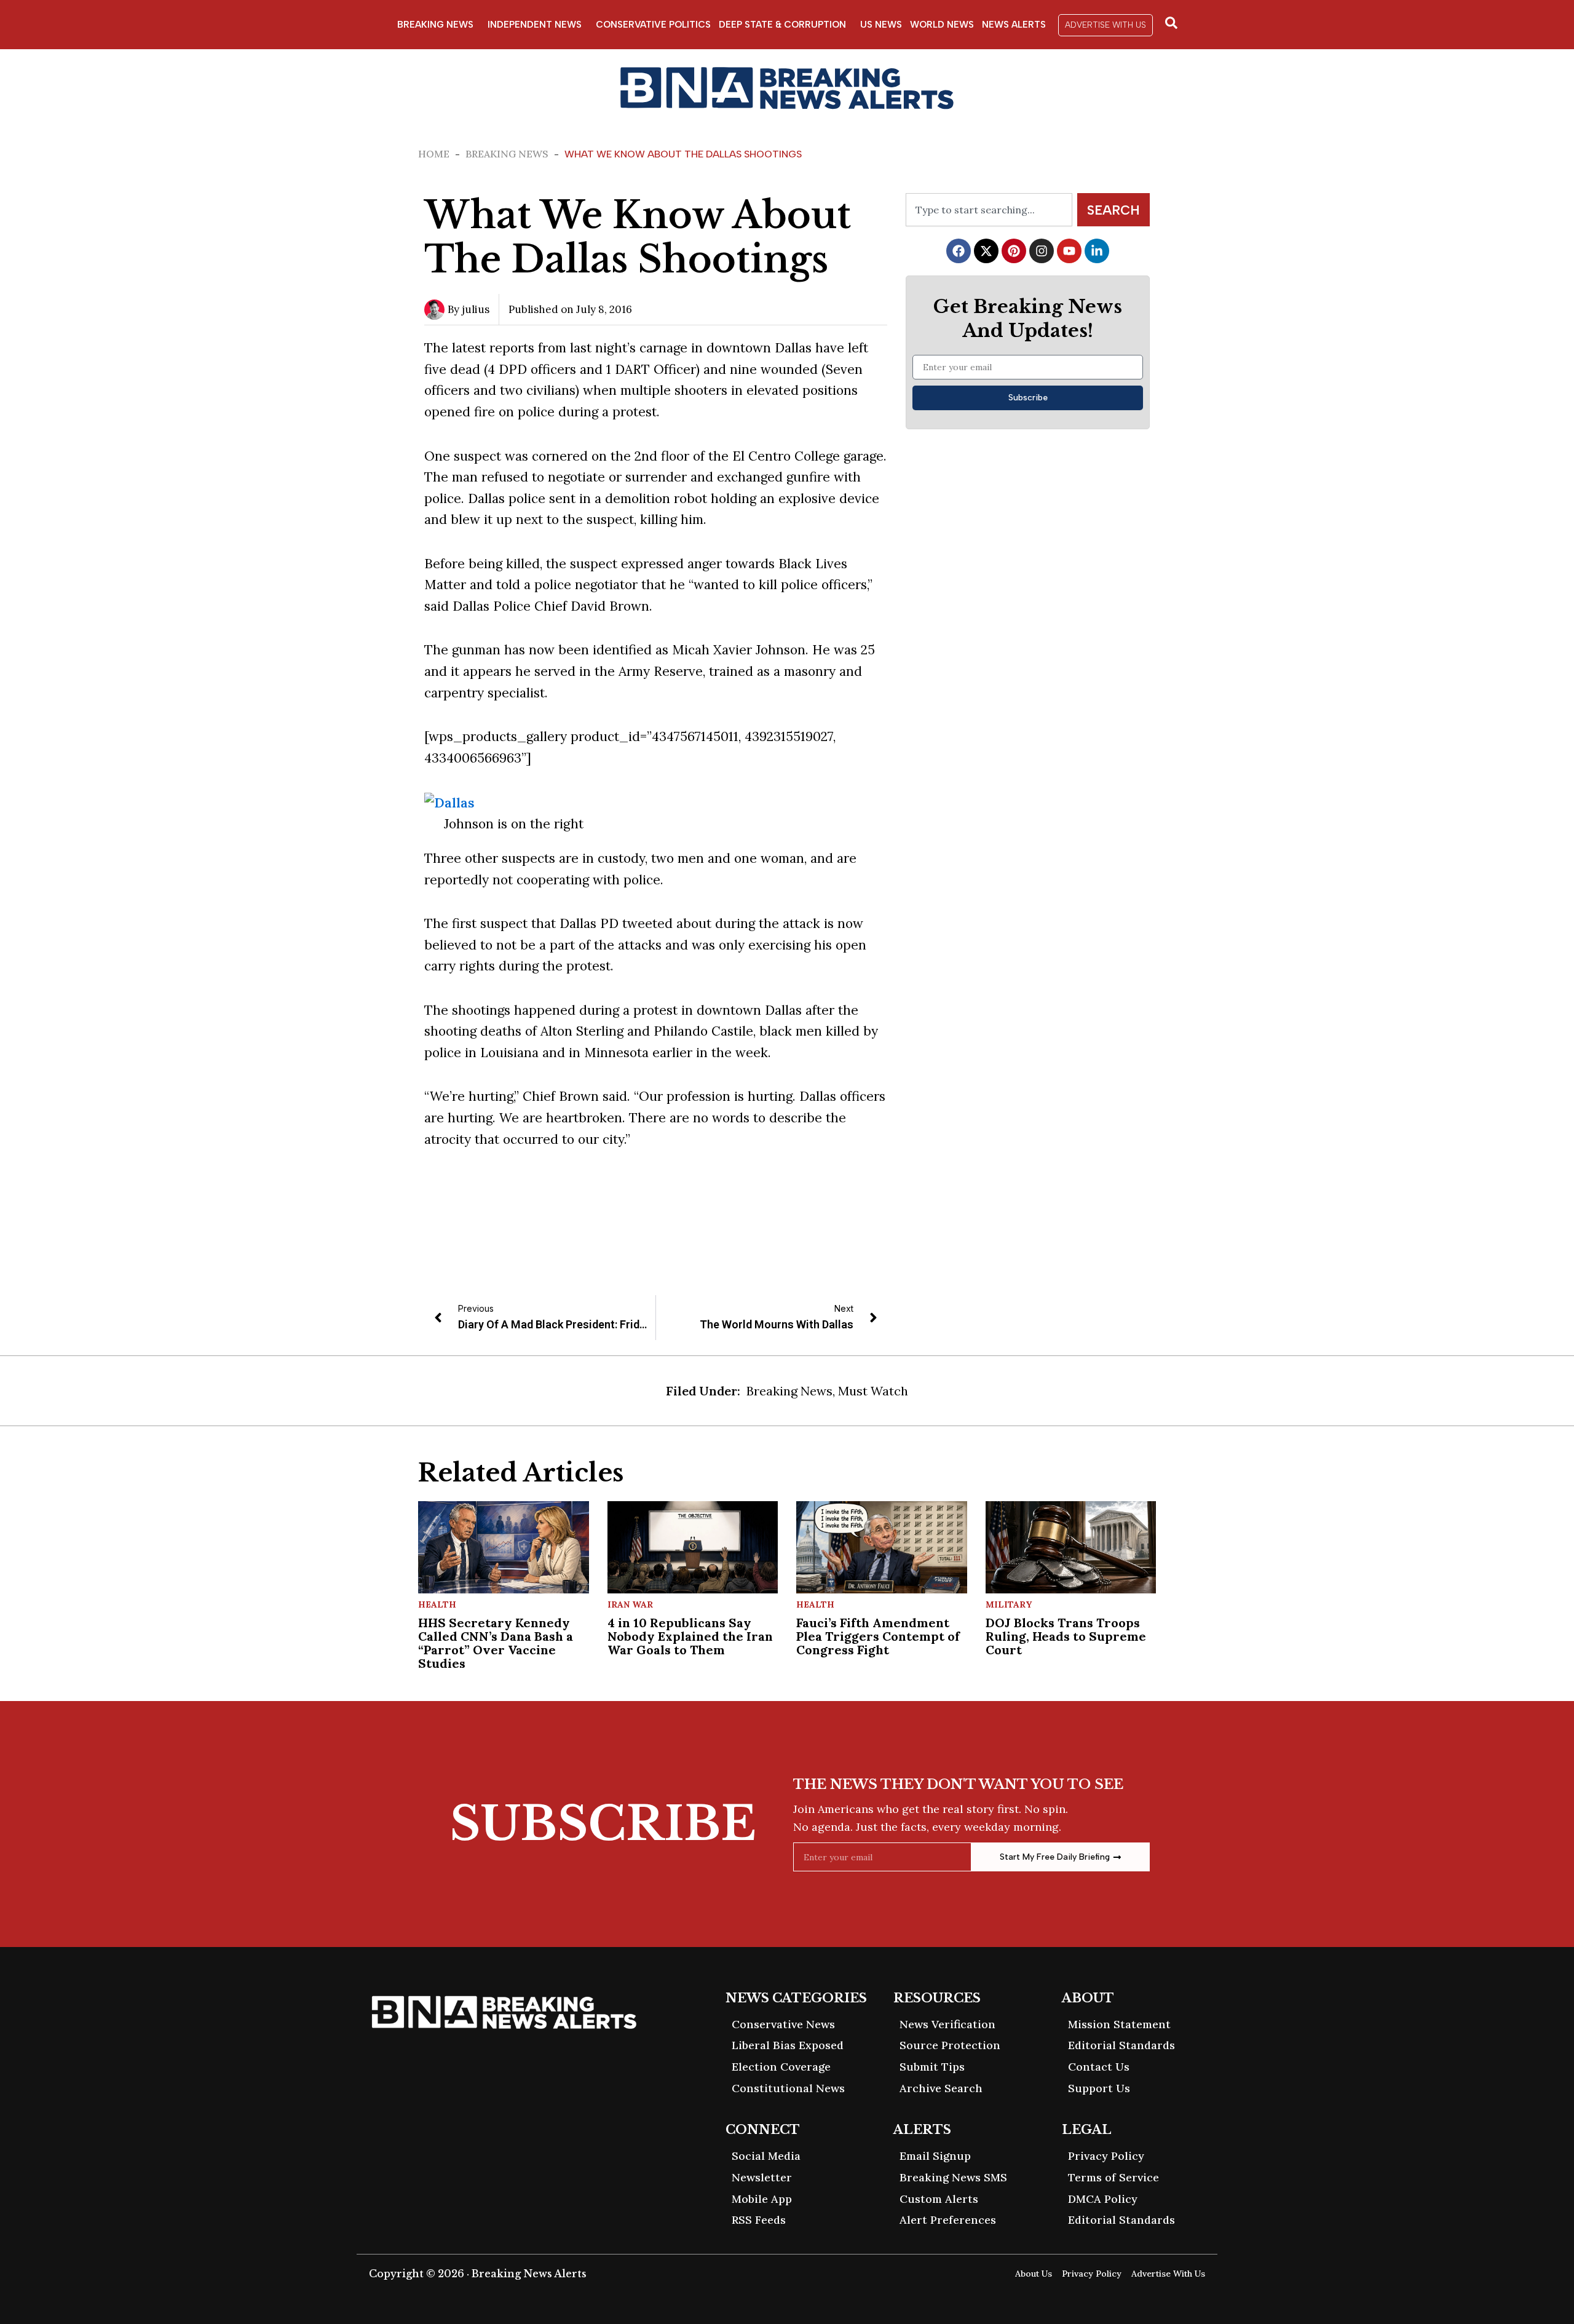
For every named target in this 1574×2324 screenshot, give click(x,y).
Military (1009, 1604)
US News (881, 25)
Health (437, 1604)
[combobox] (989, 210)
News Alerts (1014, 25)
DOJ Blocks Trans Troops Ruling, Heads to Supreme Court (1066, 1636)
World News (942, 25)
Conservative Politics (653, 25)
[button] (1105, 25)
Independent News (535, 25)
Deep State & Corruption (782, 25)
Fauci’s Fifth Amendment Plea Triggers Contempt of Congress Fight (878, 1636)
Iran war (630, 1604)
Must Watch (873, 1391)
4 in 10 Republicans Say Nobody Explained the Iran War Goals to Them (690, 1636)
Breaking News (435, 25)
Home (434, 154)
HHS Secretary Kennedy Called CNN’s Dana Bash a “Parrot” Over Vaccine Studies (496, 1643)
